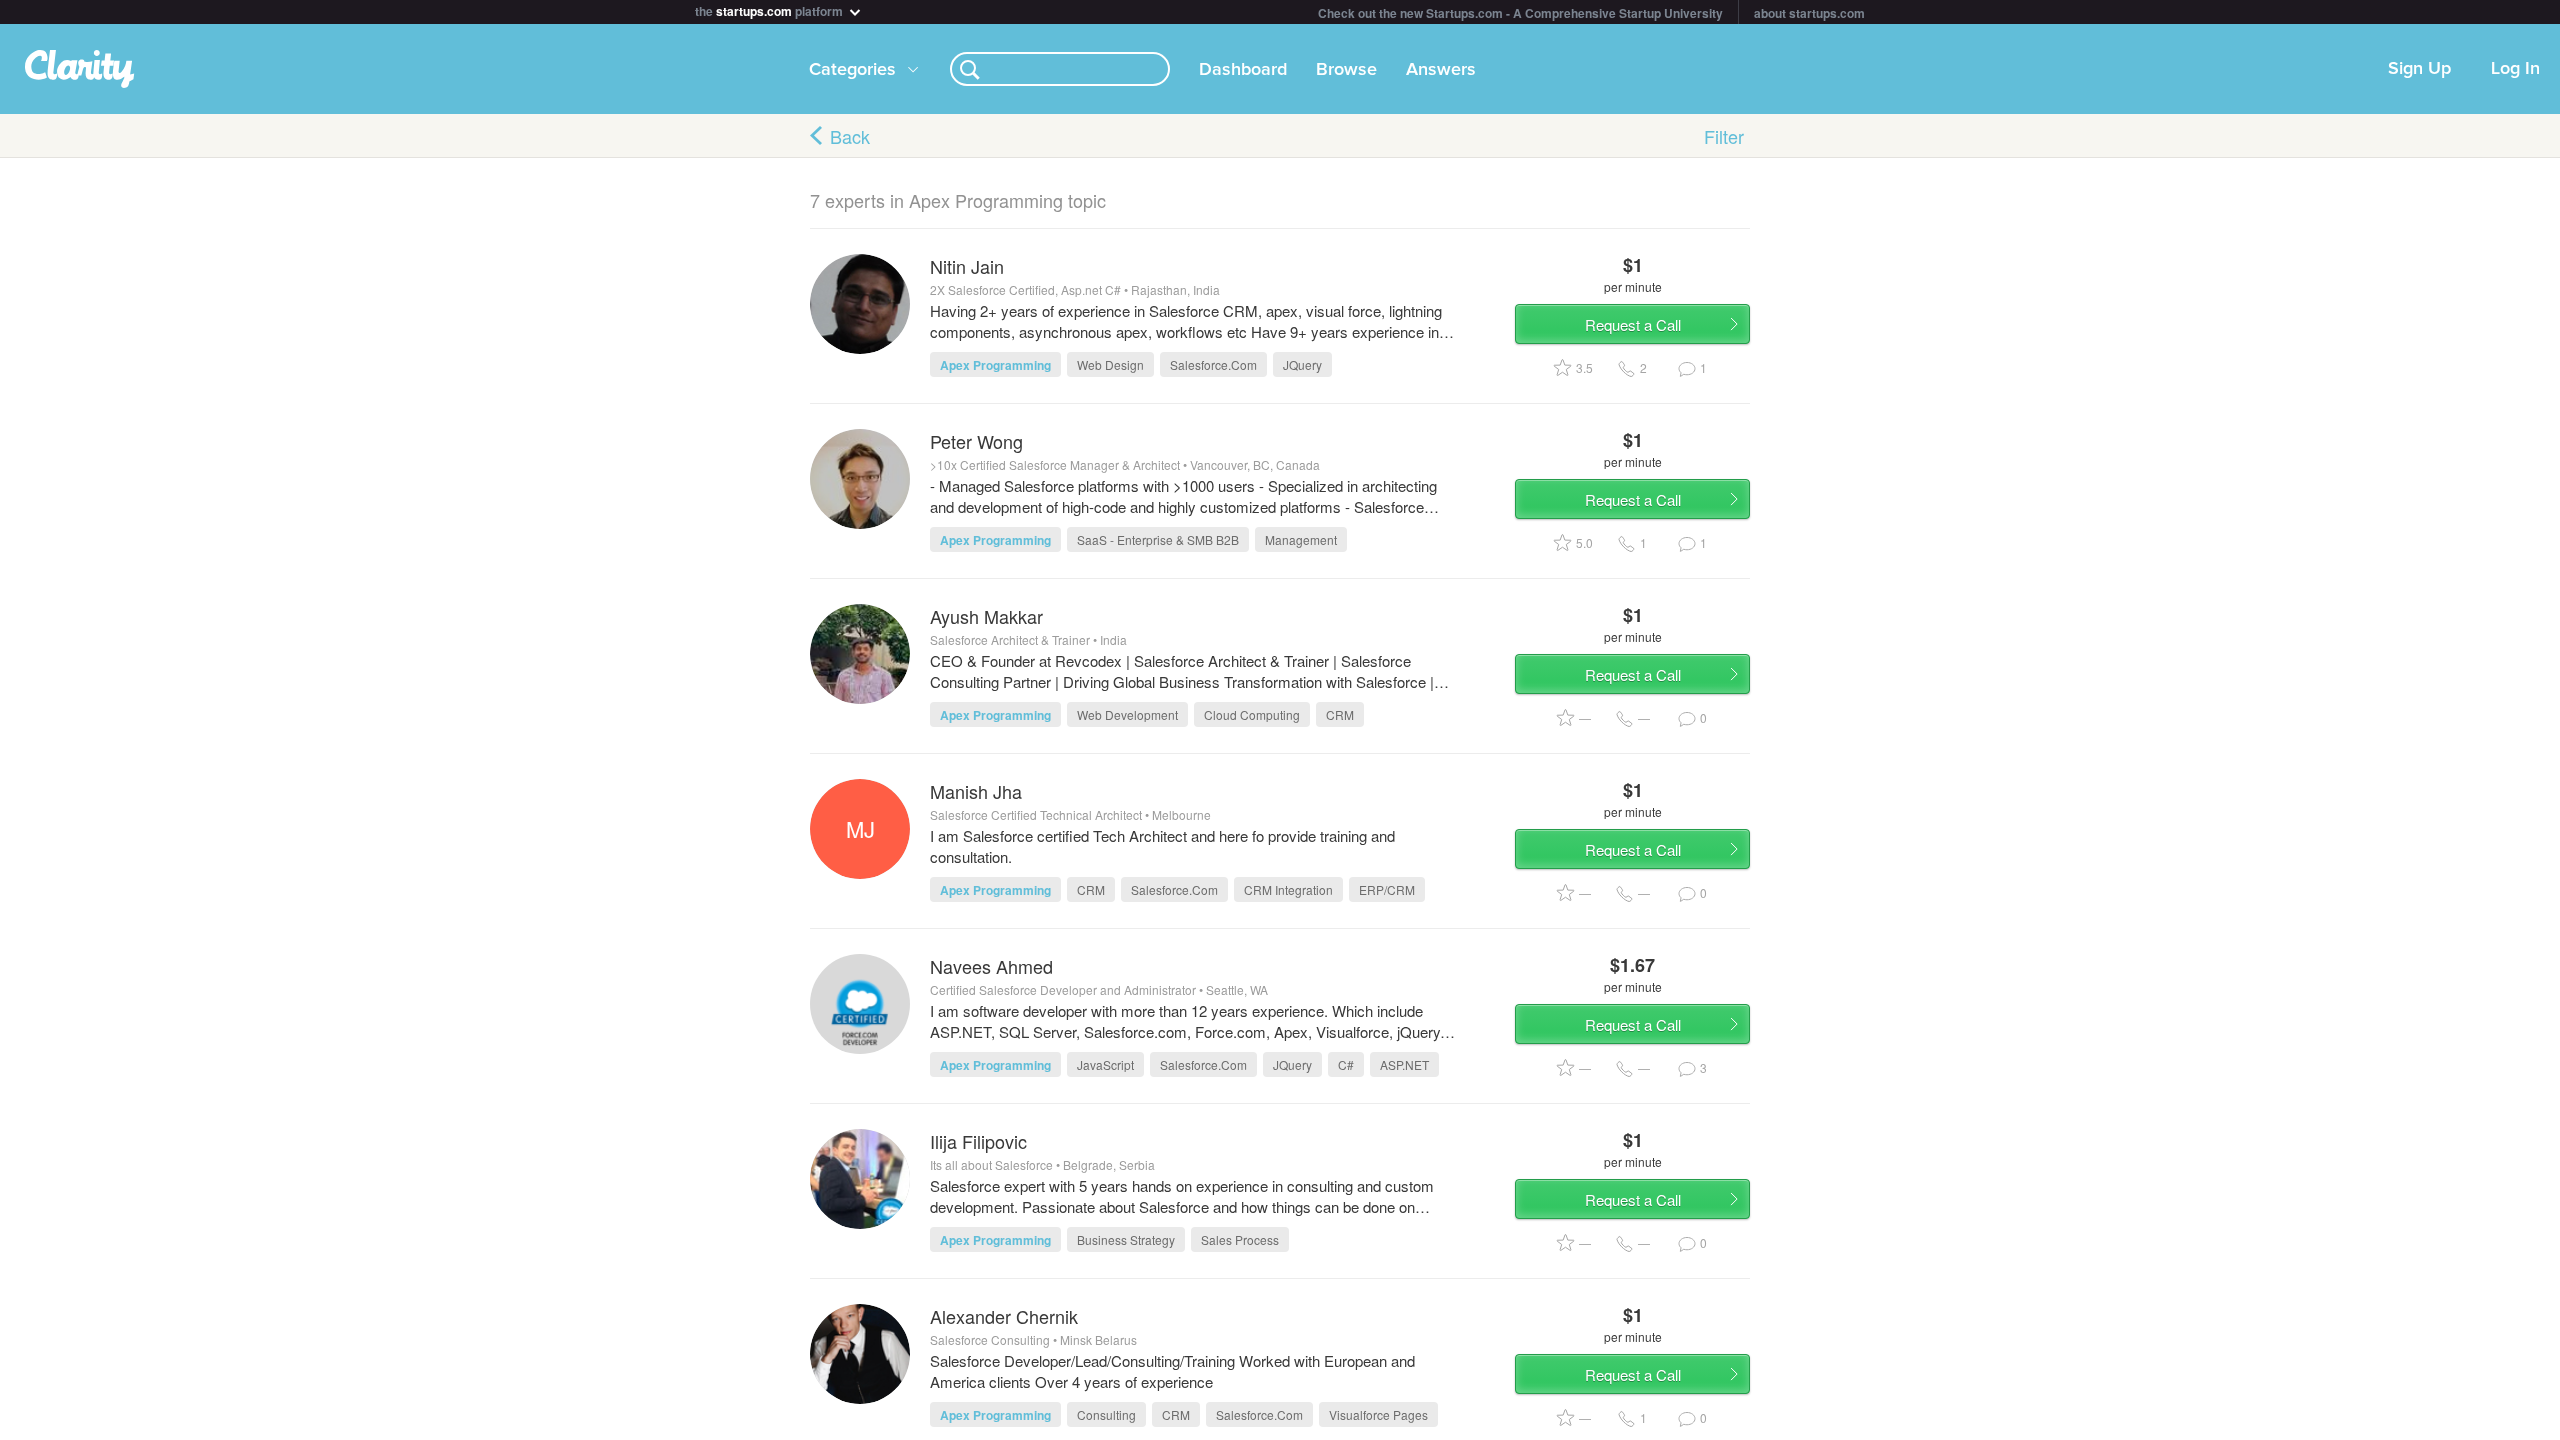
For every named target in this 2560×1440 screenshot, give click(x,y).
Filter (1724, 136)
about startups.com (1809, 13)
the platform (770, 9)
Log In (2515, 69)
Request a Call (1633, 324)
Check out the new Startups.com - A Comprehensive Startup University (1520, 13)
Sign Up (2419, 69)
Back (850, 136)
